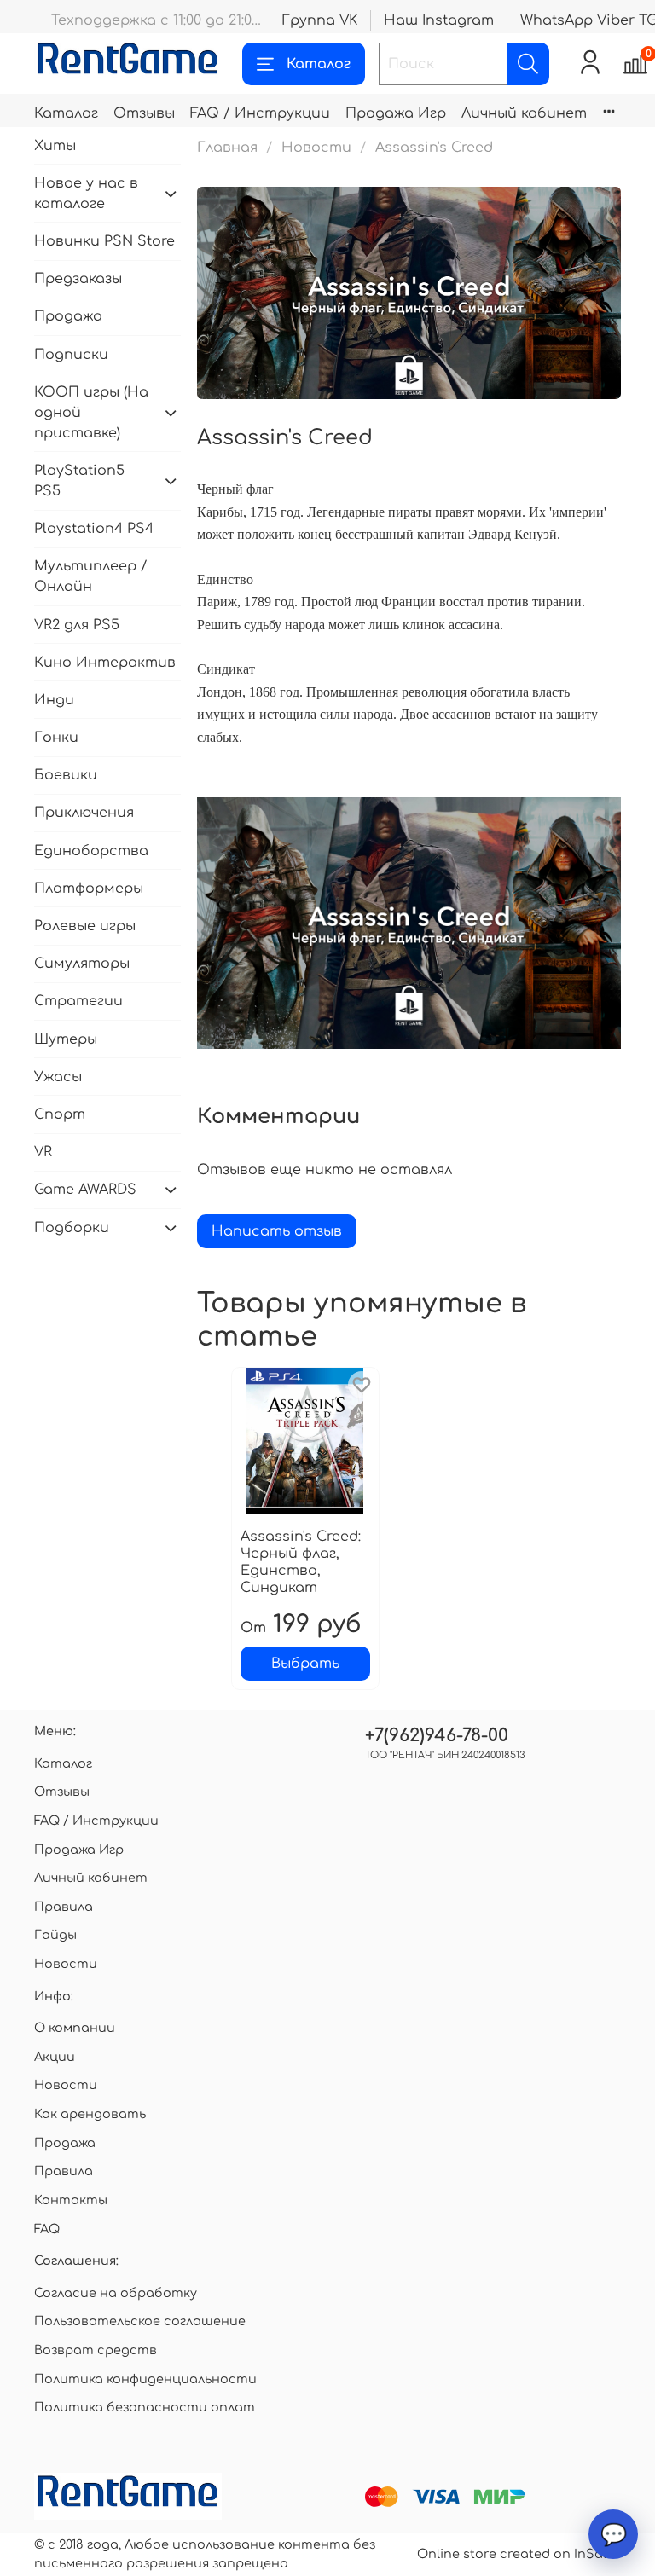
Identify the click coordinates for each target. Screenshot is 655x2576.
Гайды (55, 1935)
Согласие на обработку (116, 2293)
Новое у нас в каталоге (86, 194)
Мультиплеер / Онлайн (91, 576)
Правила (64, 1907)
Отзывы (144, 113)
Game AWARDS (85, 1190)
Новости (316, 148)
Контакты (71, 2200)
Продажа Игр (396, 113)
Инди (54, 700)
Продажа (68, 316)
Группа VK (319, 20)
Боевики (66, 775)
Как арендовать (90, 2114)
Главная (227, 148)
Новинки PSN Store (104, 241)
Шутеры (66, 1039)
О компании (75, 2028)
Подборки (72, 1228)
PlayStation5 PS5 (79, 481)
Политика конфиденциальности (145, 2379)
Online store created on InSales (519, 2554)
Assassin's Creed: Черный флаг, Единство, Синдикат (301, 1562)
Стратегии (78, 1001)
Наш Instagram (439, 20)
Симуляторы (82, 964)
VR (43, 1152)
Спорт (60, 1114)
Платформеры (89, 889)
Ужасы (58, 1077)
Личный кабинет (524, 113)
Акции (55, 2057)
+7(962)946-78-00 (437, 1736)
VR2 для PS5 (77, 625)
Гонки (56, 738)
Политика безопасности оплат (145, 2407)
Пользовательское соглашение (140, 2321)
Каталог (319, 64)
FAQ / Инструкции (260, 113)
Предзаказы (78, 279)
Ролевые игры (85, 926)
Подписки (71, 355)
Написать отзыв (277, 1231)
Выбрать (305, 1664)
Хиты (55, 146)
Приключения (84, 813)
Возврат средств (96, 2350)
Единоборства (91, 851)
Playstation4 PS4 (94, 529)
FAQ (47, 2229)
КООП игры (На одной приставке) (91, 413)
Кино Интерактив (105, 663)
